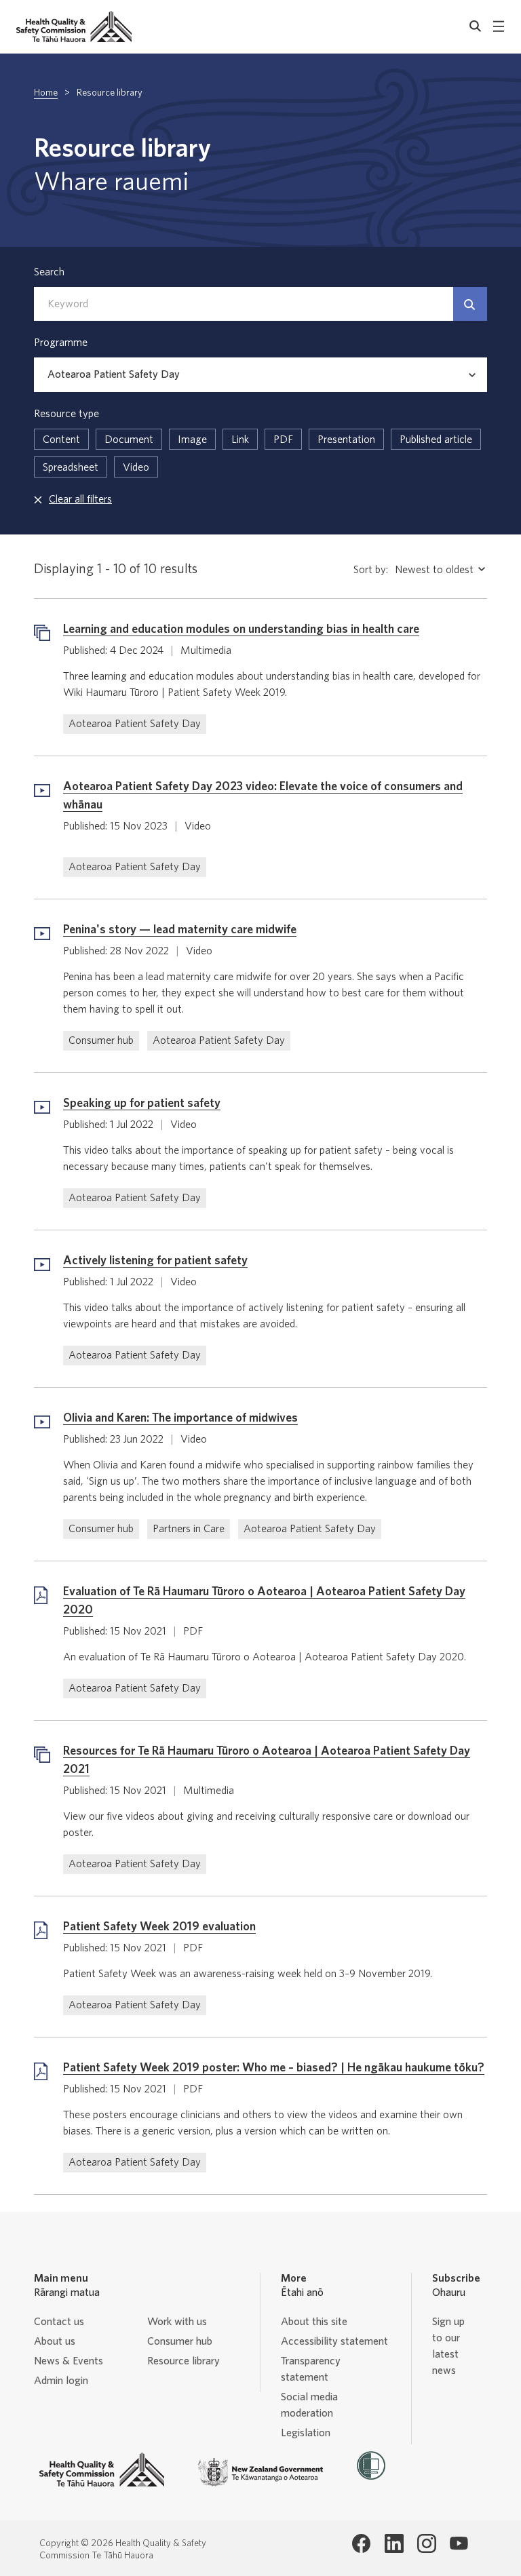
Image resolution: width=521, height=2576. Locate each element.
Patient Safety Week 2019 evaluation (159, 1927)
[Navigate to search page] (476, 26)
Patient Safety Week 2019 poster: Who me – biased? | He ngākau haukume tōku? (274, 2068)
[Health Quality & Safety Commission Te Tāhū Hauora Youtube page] (459, 2543)
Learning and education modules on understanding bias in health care (241, 629)
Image (192, 440)
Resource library (184, 2361)
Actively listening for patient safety (155, 1261)
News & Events (69, 2361)
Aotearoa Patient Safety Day (135, 724)
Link (240, 440)
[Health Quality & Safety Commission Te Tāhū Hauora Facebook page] (362, 2543)
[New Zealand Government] (260, 2472)
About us (55, 2341)
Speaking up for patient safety (142, 1104)
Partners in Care (189, 1529)
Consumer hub (101, 1040)
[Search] (470, 304)
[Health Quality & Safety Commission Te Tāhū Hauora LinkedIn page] (394, 2543)
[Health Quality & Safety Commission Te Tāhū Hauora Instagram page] (427, 2543)
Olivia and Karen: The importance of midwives (180, 1418)
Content (61, 440)
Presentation (346, 440)
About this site (314, 2322)
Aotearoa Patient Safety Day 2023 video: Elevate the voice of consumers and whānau (263, 796)
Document (129, 440)
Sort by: (371, 570)
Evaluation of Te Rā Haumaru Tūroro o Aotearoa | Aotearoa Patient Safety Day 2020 (264, 1601)
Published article (436, 440)
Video (136, 467)
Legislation (306, 2433)
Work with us (177, 2322)
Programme (61, 343)
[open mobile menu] (499, 26)
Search (49, 272)
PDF (283, 440)
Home (46, 93)
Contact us (59, 2322)
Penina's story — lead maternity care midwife (180, 930)
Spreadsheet (71, 467)
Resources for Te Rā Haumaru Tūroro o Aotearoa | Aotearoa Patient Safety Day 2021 (267, 1760)
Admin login (61, 2381)
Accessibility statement (334, 2341)
